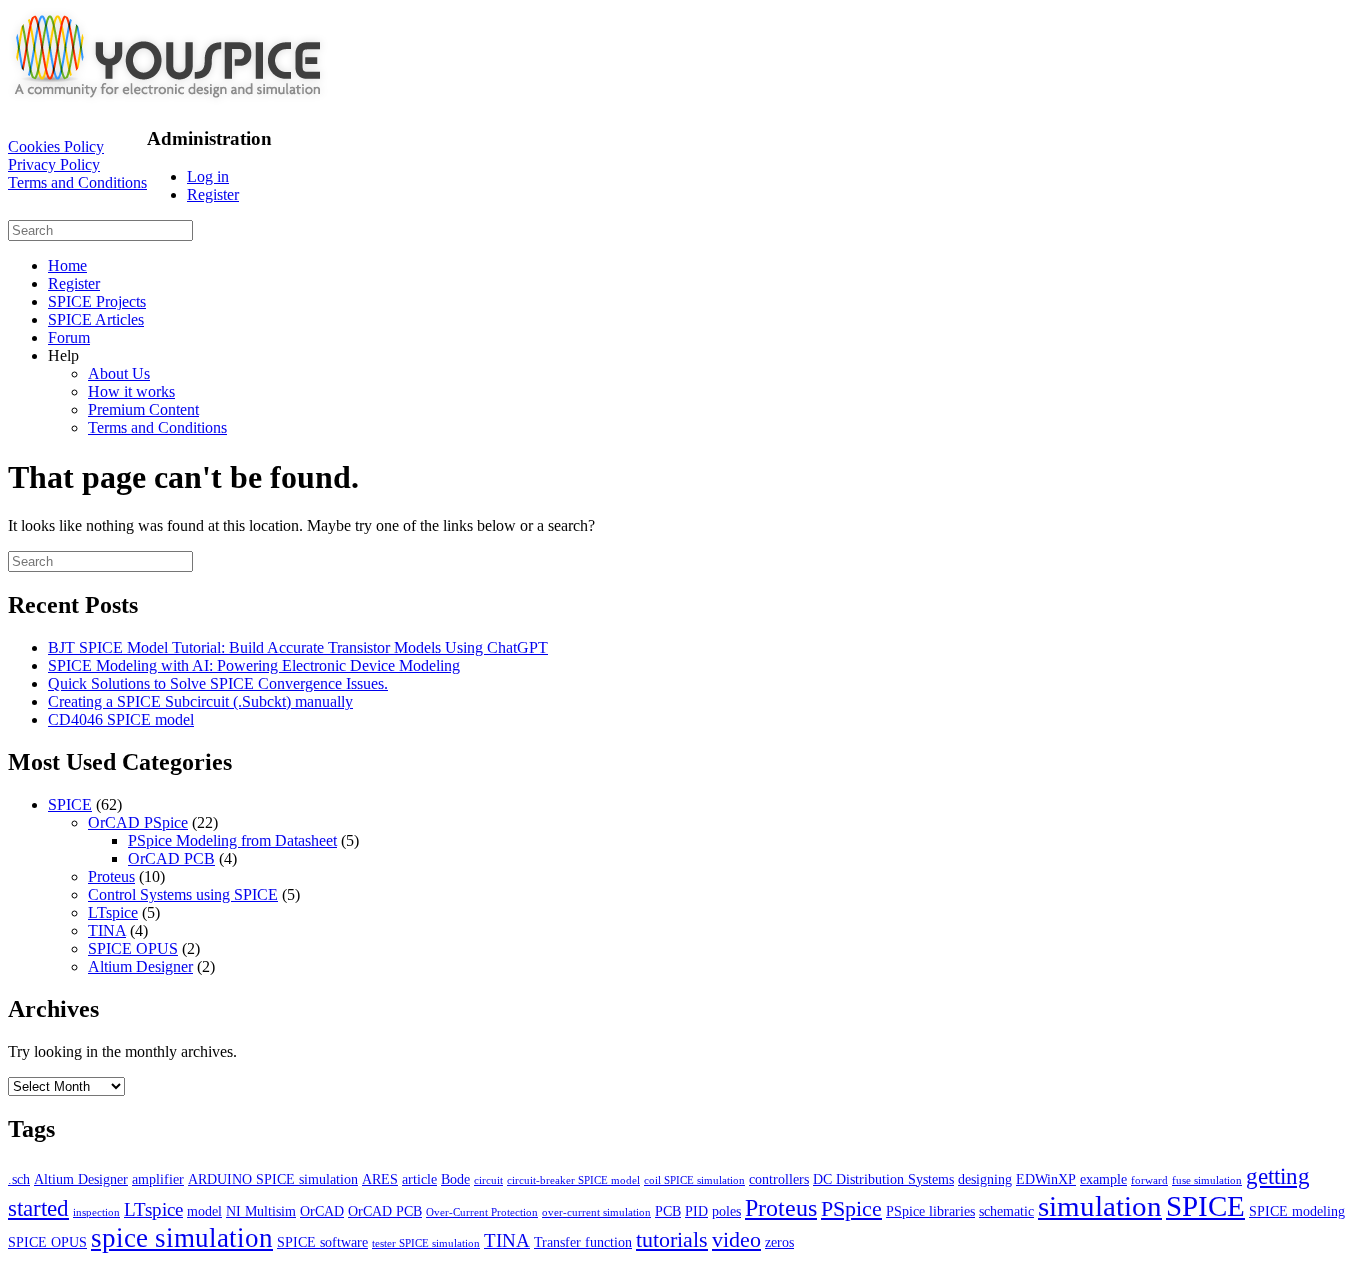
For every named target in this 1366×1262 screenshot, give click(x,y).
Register (213, 194)
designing (985, 1179)
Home (67, 265)
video (736, 1239)
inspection (96, 1212)
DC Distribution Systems (883, 1179)
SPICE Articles (96, 319)
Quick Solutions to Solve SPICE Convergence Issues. (218, 683)
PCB (668, 1211)
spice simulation (182, 1238)
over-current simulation (596, 1212)
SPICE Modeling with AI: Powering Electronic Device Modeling (254, 665)
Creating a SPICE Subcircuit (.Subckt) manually (200, 701)
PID (696, 1211)
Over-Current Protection (482, 1212)
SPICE (70, 804)
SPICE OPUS (133, 948)
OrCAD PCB (171, 858)
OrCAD (322, 1211)
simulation (1100, 1206)
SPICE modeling (1297, 1211)
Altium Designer (140, 966)
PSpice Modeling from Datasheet (232, 840)
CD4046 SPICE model (121, 719)
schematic (1006, 1211)
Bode (455, 1179)
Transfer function (583, 1242)
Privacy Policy (54, 164)
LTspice (113, 912)
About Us (119, 373)
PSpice (851, 1208)
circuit (488, 1180)
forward (1149, 1180)
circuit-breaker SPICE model (573, 1180)
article (419, 1179)
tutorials (672, 1239)
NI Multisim (261, 1211)
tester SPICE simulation (426, 1243)
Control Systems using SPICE (183, 894)
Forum (69, 337)
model (204, 1211)
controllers (779, 1179)
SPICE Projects (97, 301)
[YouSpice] (168, 99)
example (1103, 1179)
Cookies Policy (56, 146)
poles (726, 1211)
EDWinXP (1046, 1179)
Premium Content (143, 409)
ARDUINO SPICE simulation (273, 1179)
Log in (208, 176)
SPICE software (322, 1242)
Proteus (111, 876)
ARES (380, 1179)
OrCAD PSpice (138, 822)
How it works (131, 391)
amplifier (158, 1179)
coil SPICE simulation (694, 1180)
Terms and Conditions (77, 182)
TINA (107, 930)
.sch (19, 1179)
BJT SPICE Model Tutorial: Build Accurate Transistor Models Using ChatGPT (298, 647)
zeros (779, 1242)
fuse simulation (1207, 1180)
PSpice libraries (930, 1211)
